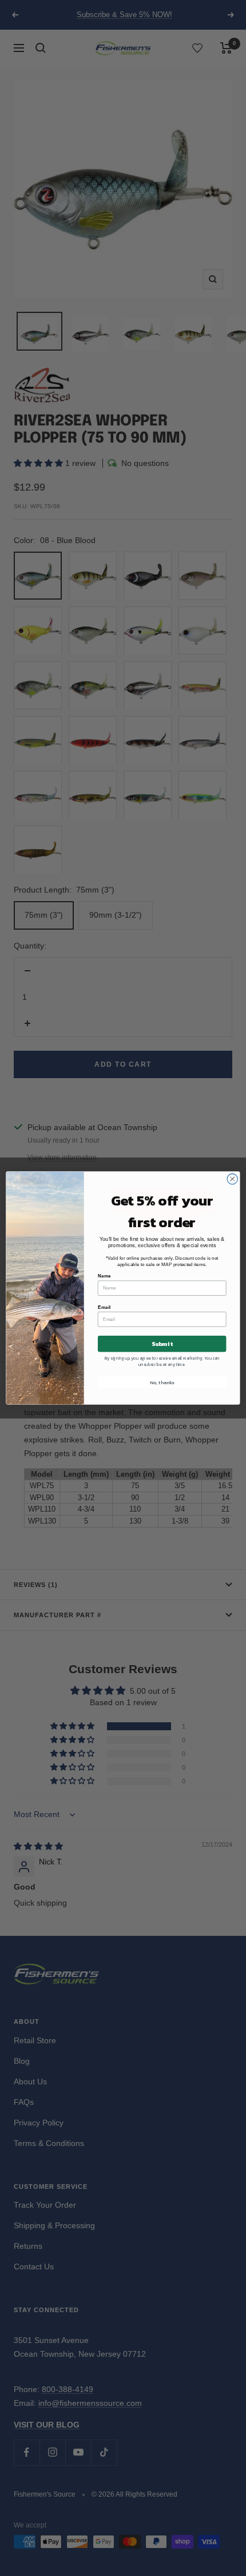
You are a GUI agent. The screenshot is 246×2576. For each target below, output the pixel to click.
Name (104, 1276)
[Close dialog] (232, 1179)
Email (104, 1307)
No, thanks (162, 1382)
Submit (162, 1344)
